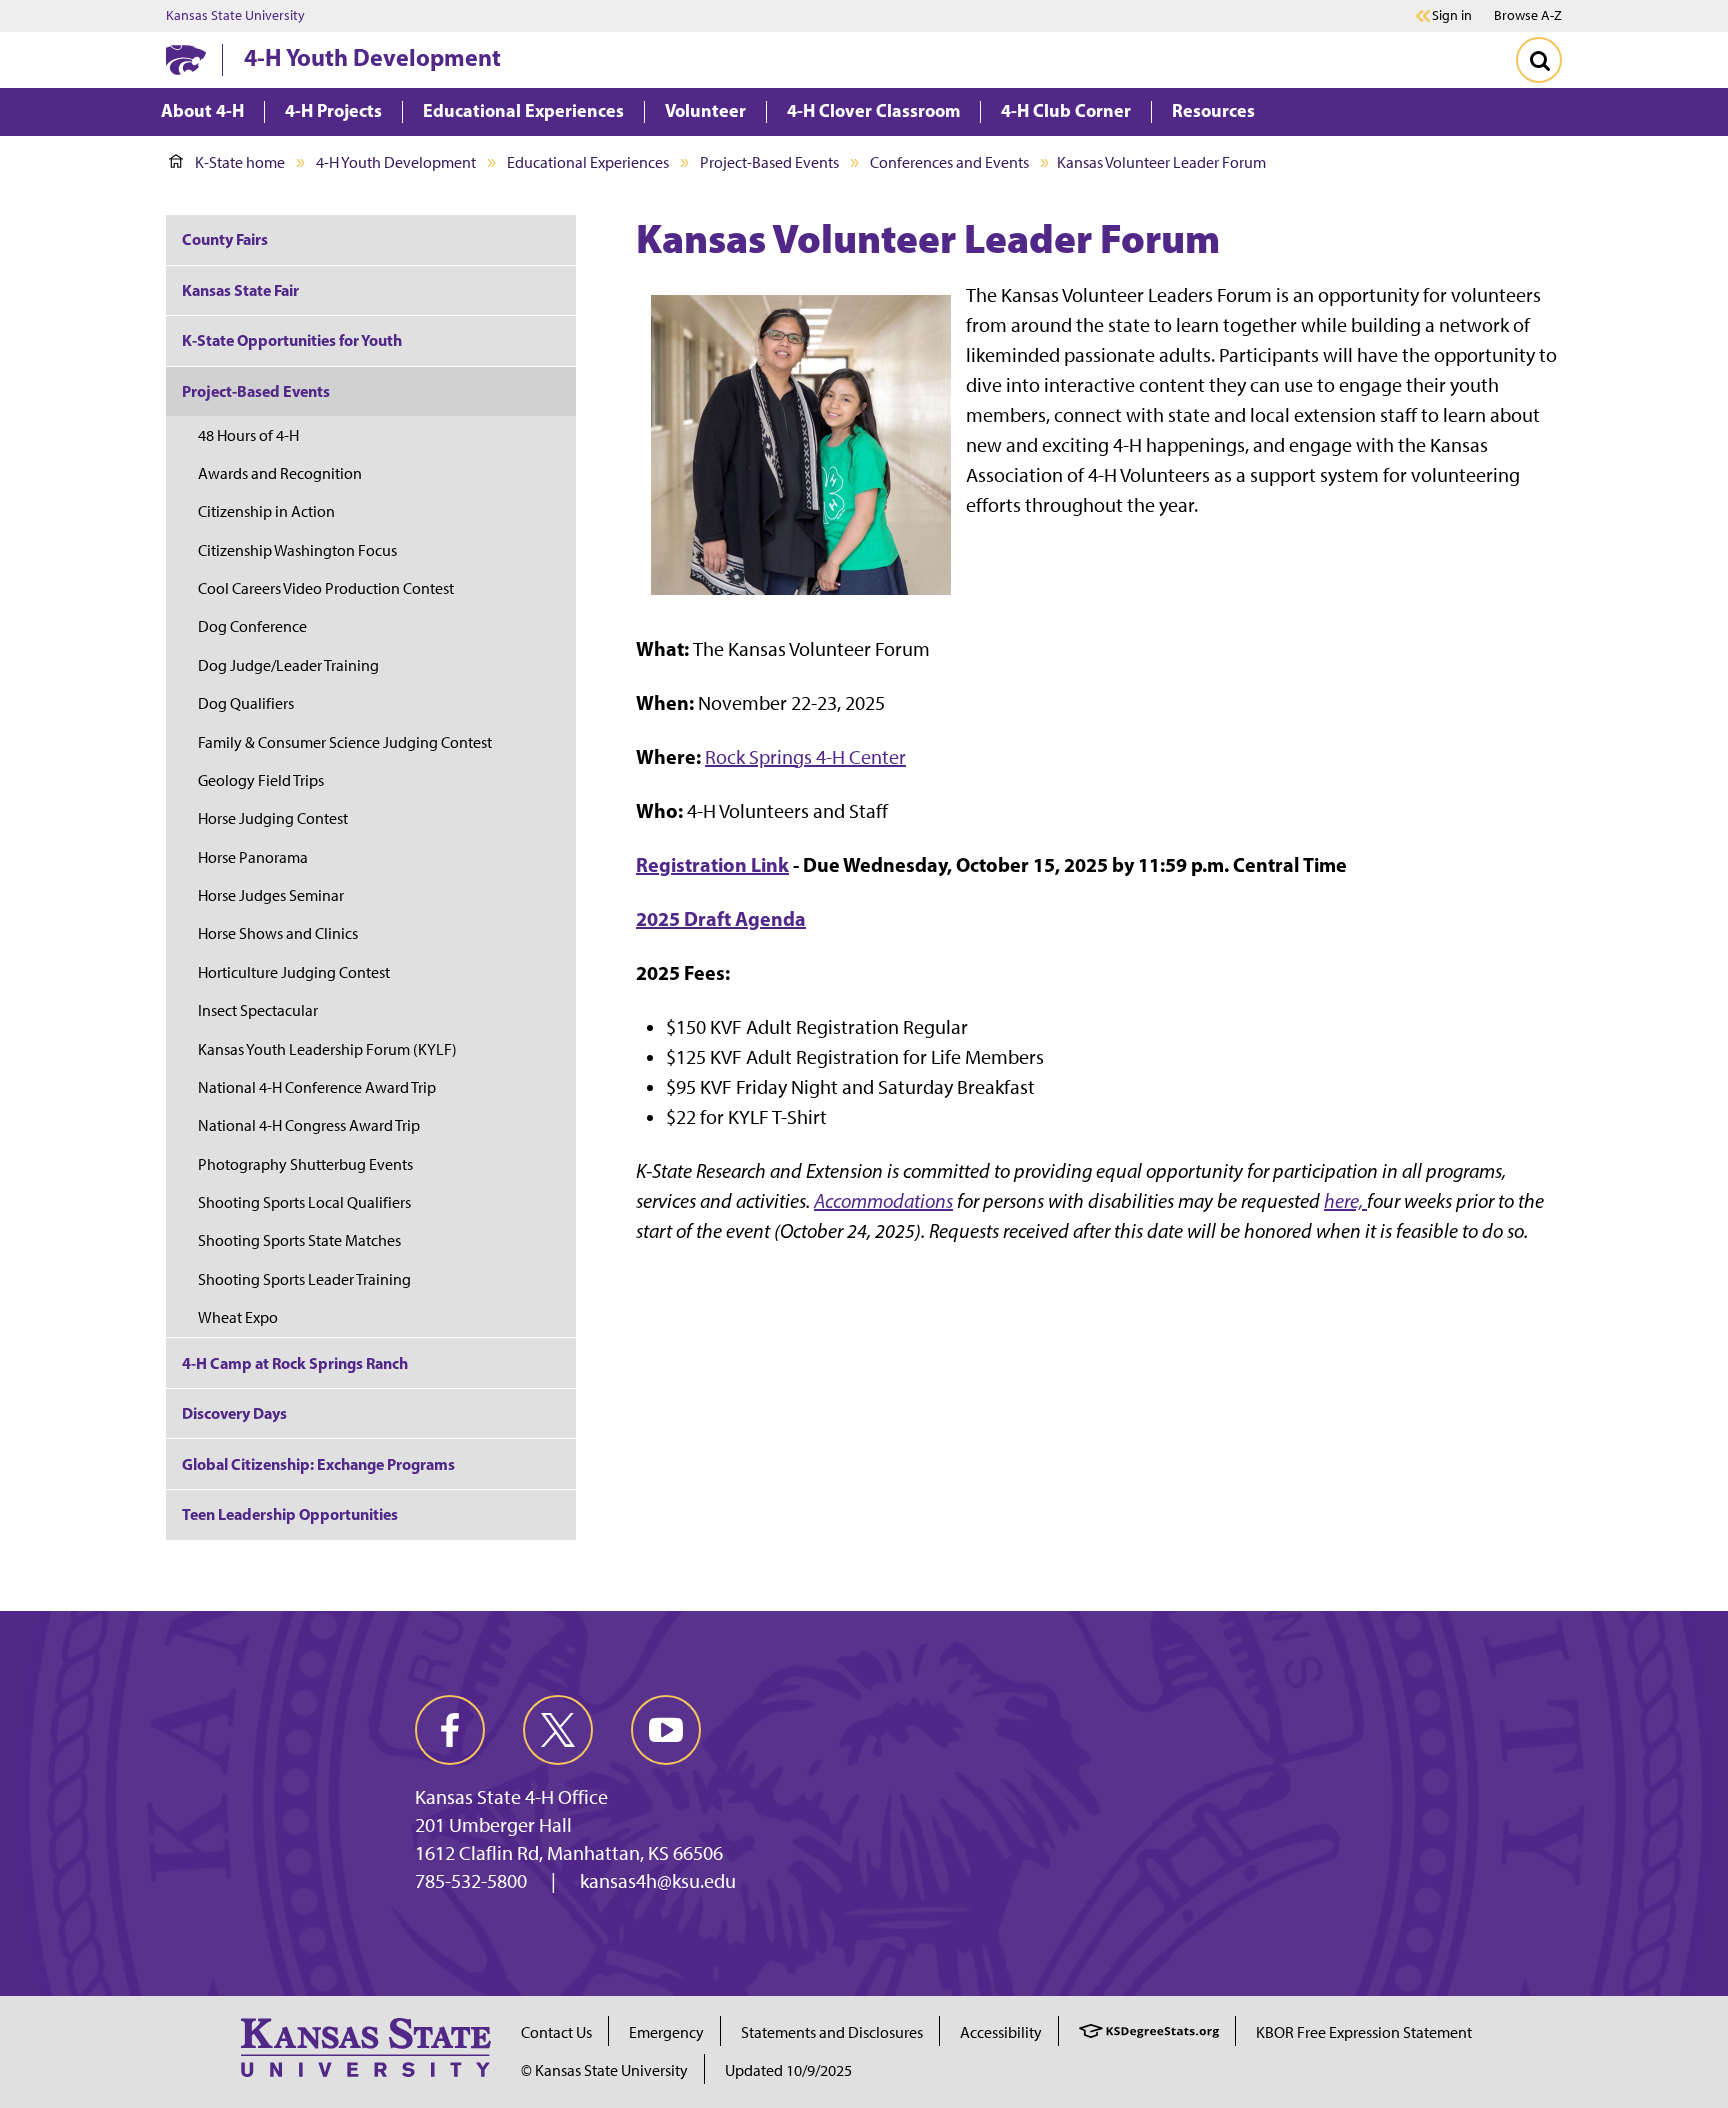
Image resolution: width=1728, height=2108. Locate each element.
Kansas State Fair (240, 290)
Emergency (666, 2032)
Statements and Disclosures (832, 2032)
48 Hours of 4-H (248, 435)
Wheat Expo (238, 1317)
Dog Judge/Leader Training (288, 665)
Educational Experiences (588, 162)
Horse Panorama (253, 857)
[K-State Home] (186, 59)
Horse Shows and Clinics (278, 933)
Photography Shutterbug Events (305, 1164)
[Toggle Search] (1539, 60)
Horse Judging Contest (273, 818)
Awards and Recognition (280, 473)
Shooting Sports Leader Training (304, 1279)
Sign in (1452, 16)
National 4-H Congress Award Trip (309, 1125)
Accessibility (1001, 2032)
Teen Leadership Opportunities (290, 1514)
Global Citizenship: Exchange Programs (318, 1464)
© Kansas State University (604, 2070)
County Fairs (225, 239)
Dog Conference (252, 626)
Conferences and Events (949, 162)
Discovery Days (234, 1413)
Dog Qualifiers (246, 703)
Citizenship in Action (266, 511)
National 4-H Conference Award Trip (317, 1087)
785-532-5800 (471, 1881)
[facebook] (450, 1730)
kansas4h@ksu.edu (658, 1881)
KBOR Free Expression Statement (1364, 2032)
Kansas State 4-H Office (511, 1797)
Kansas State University (235, 16)
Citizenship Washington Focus (297, 550)
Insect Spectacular (258, 1010)
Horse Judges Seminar (271, 895)
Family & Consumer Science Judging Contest (345, 742)
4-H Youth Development (372, 57)
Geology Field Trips (261, 780)
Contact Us (556, 2032)
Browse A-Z (1528, 15)
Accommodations (883, 1201)
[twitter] (558, 1730)
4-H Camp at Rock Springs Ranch (295, 1363)
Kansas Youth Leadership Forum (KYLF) (327, 1049)
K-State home (240, 162)
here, (1345, 1201)
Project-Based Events (769, 162)
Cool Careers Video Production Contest (326, 588)
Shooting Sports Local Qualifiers (304, 1202)
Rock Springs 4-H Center (805, 757)
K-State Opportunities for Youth (292, 340)
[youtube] (666, 1730)
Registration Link (712, 864)
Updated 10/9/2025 (788, 2070)
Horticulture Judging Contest (294, 972)
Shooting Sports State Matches (299, 1240)
